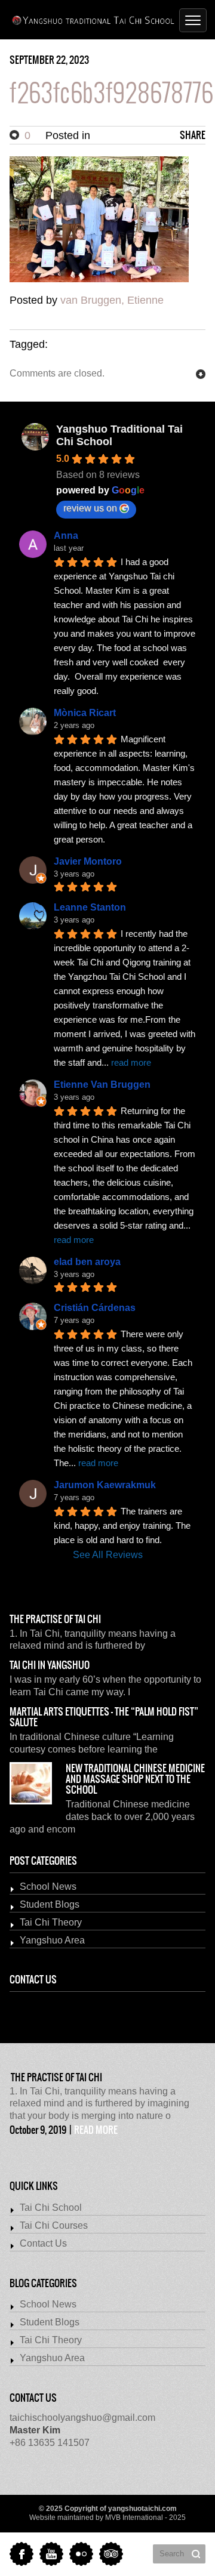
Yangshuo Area (52, 1940)
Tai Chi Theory (51, 1922)
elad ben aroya (87, 1262)
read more (96, 2130)
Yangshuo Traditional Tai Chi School (119, 435)
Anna (66, 536)
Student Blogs (50, 1904)
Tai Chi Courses (54, 2225)
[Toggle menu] (193, 20)
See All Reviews (108, 1555)
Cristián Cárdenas (95, 1308)
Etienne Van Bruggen (102, 1085)
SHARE (193, 135)
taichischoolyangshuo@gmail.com (82, 2418)
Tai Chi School (51, 2208)
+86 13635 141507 (50, 2436)
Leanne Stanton (90, 907)
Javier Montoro (88, 861)
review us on (90, 508)
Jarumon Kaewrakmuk (105, 1485)
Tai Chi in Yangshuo (50, 1665)
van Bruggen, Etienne (112, 300)
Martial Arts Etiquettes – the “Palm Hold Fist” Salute (104, 1717)
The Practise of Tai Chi (55, 1619)
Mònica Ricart (85, 713)
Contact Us (43, 2243)
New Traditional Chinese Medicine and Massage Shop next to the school (135, 1779)
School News (48, 1887)
